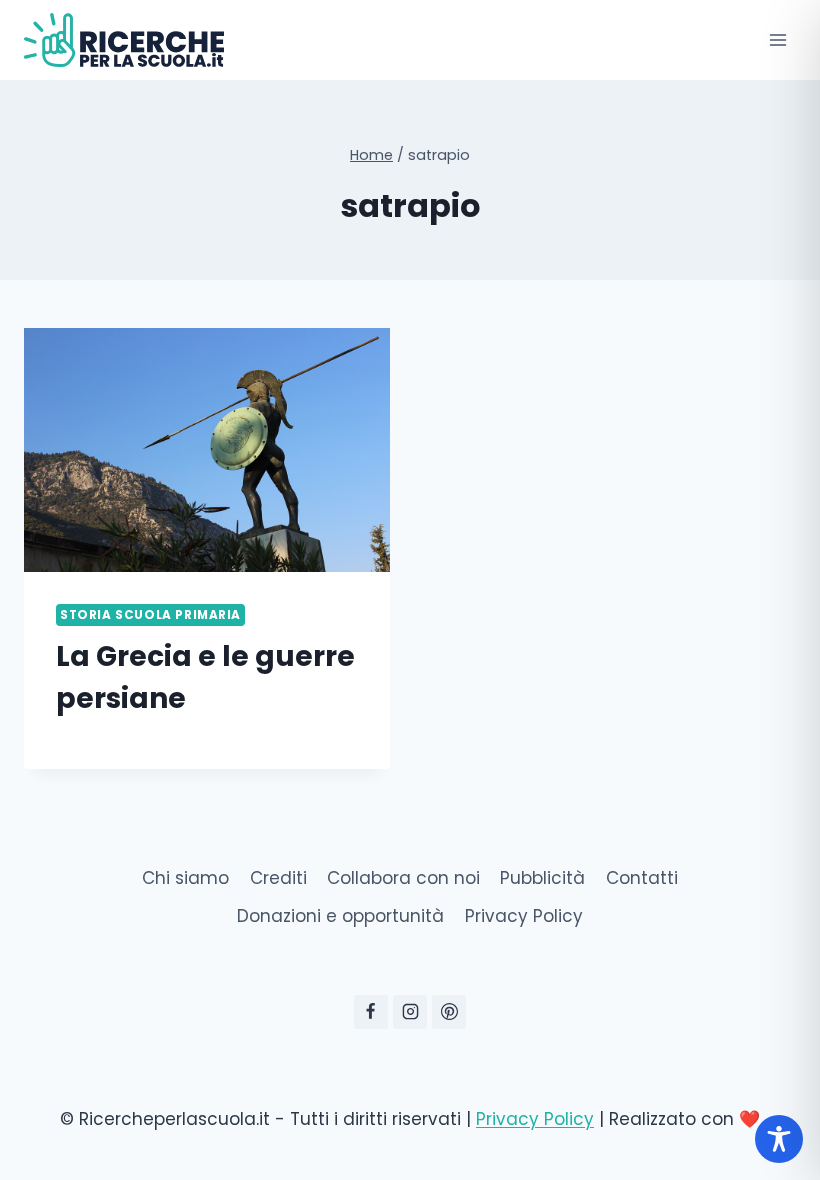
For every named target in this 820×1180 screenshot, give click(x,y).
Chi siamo (185, 878)
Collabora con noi (403, 878)
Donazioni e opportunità (340, 916)
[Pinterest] (449, 1012)
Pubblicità (542, 878)
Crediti (278, 878)
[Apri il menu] (777, 39)
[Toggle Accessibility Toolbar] (779, 1139)
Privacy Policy (524, 916)
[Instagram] (410, 1012)
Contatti (642, 878)
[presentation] (207, 450)
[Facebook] (371, 1012)
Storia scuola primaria (150, 615)
